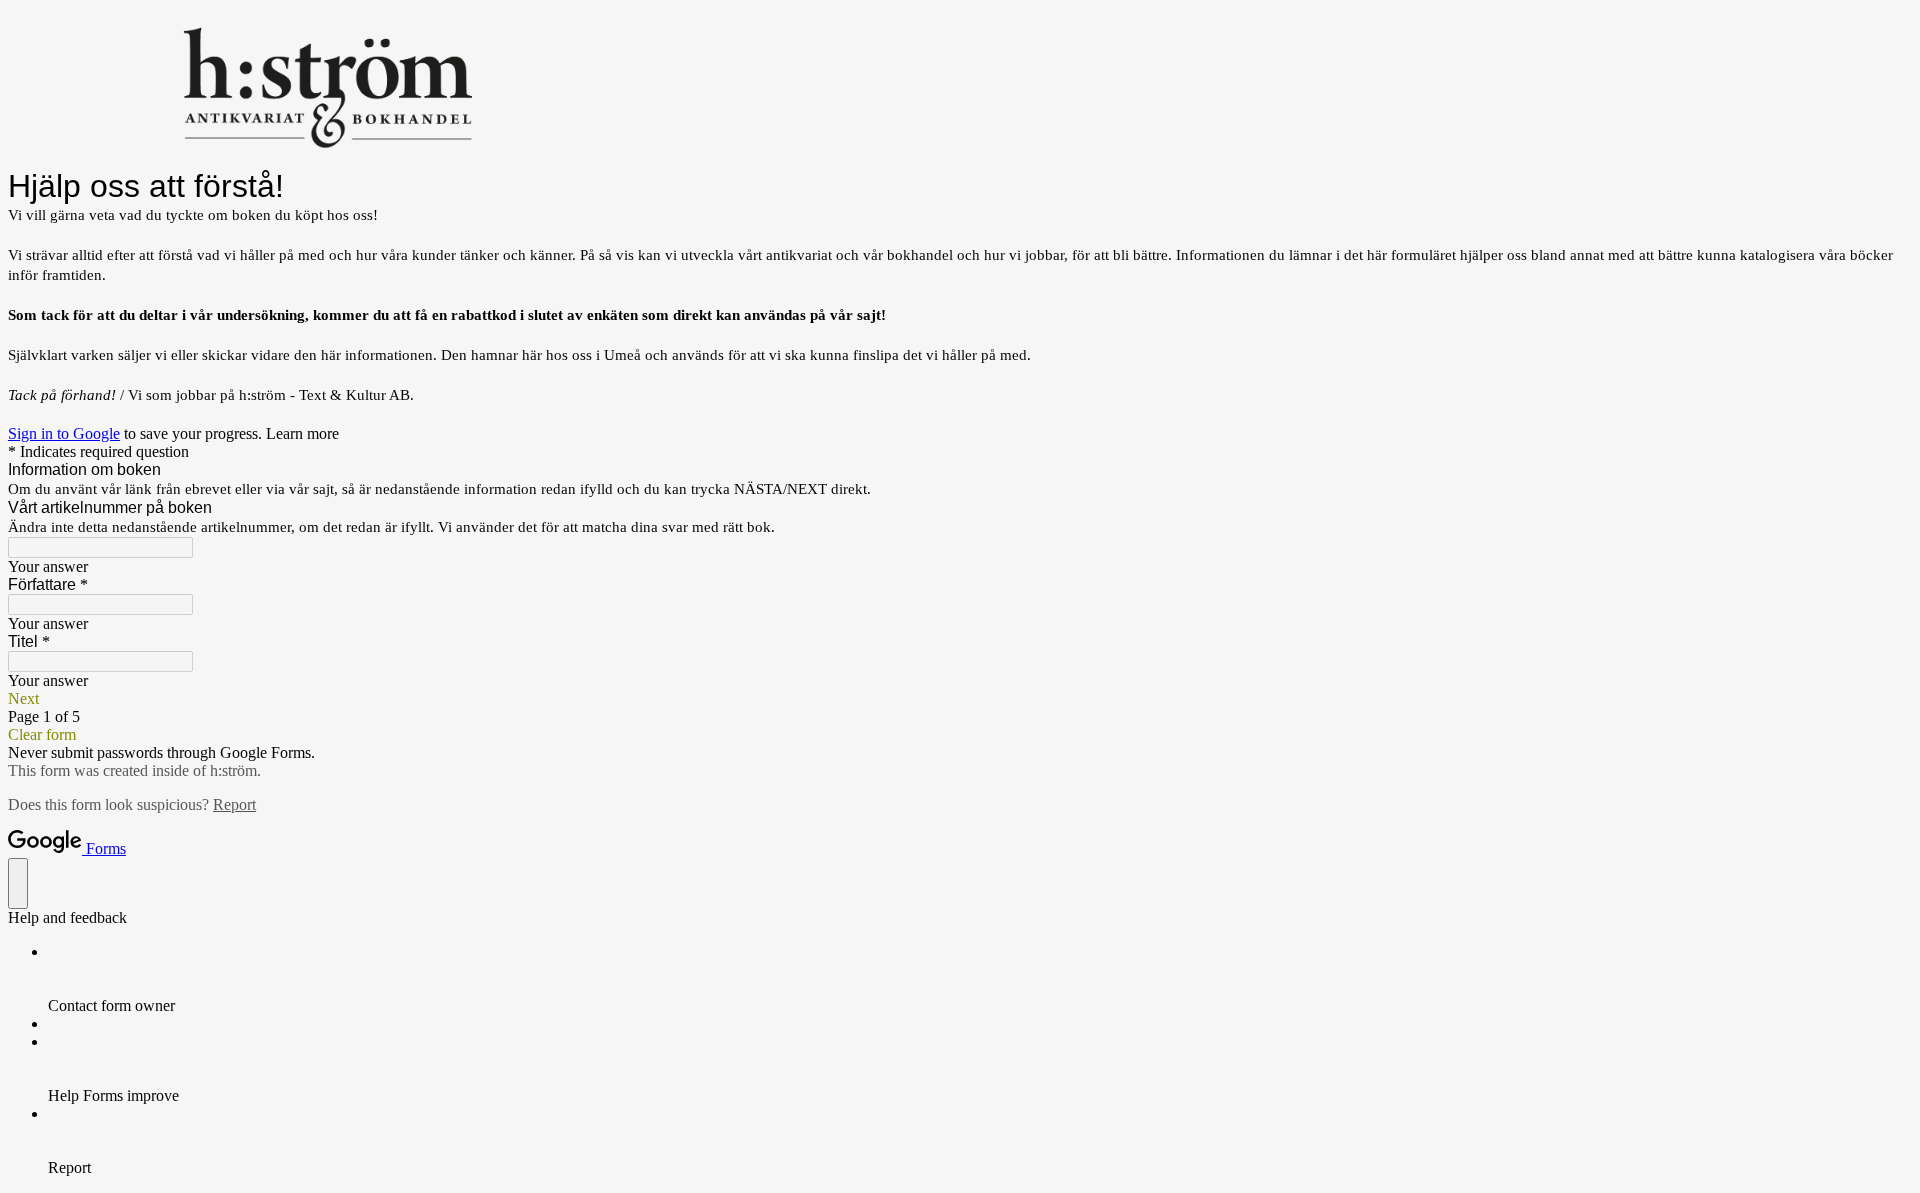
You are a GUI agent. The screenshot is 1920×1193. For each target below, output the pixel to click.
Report (234, 804)
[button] (960, 699)
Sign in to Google (64, 433)
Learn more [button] (302, 433)
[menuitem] (980, 979)
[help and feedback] (18, 883)
